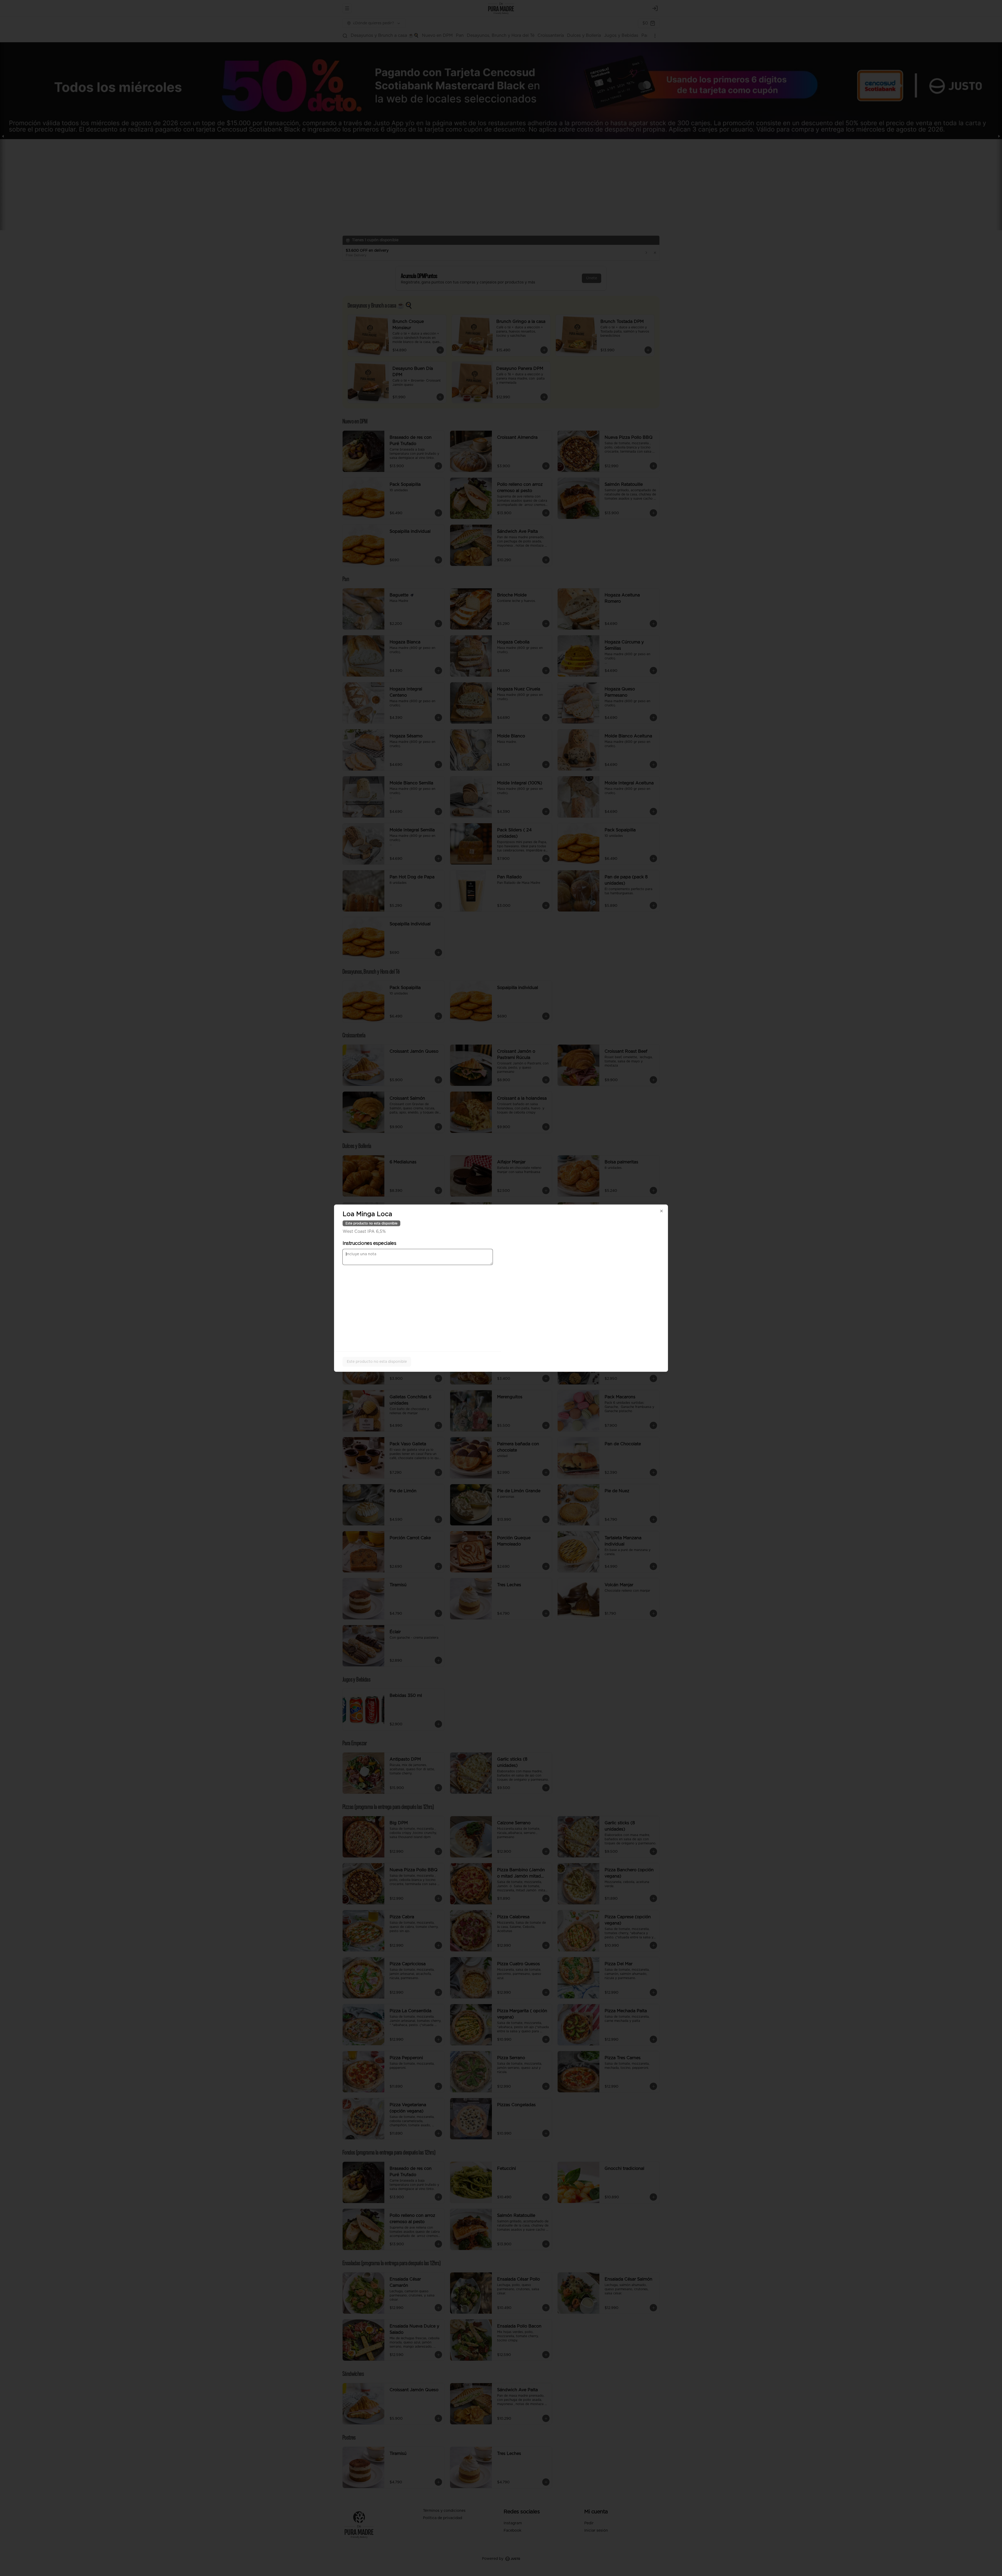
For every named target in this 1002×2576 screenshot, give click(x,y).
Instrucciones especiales (369, 1243)
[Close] (661, 1211)
